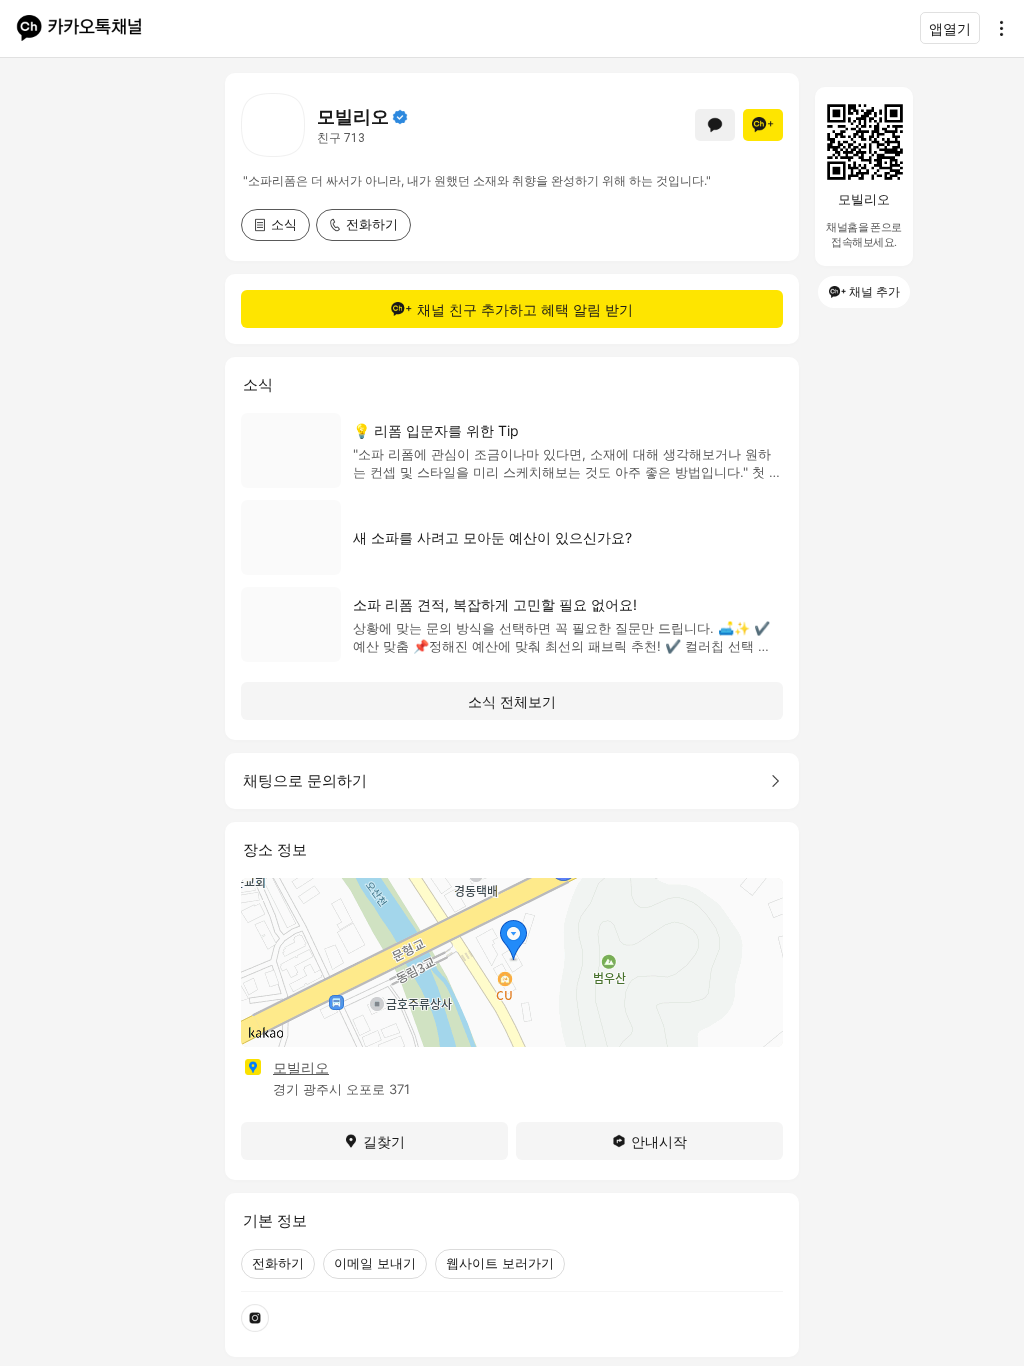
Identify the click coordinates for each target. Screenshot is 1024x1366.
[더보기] (996, 28)
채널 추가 (874, 291)
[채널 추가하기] (763, 125)
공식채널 (400, 117)
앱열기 (950, 28)
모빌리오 (301, 1067)
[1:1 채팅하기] (715, 125)
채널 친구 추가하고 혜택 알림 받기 (525, 309)
